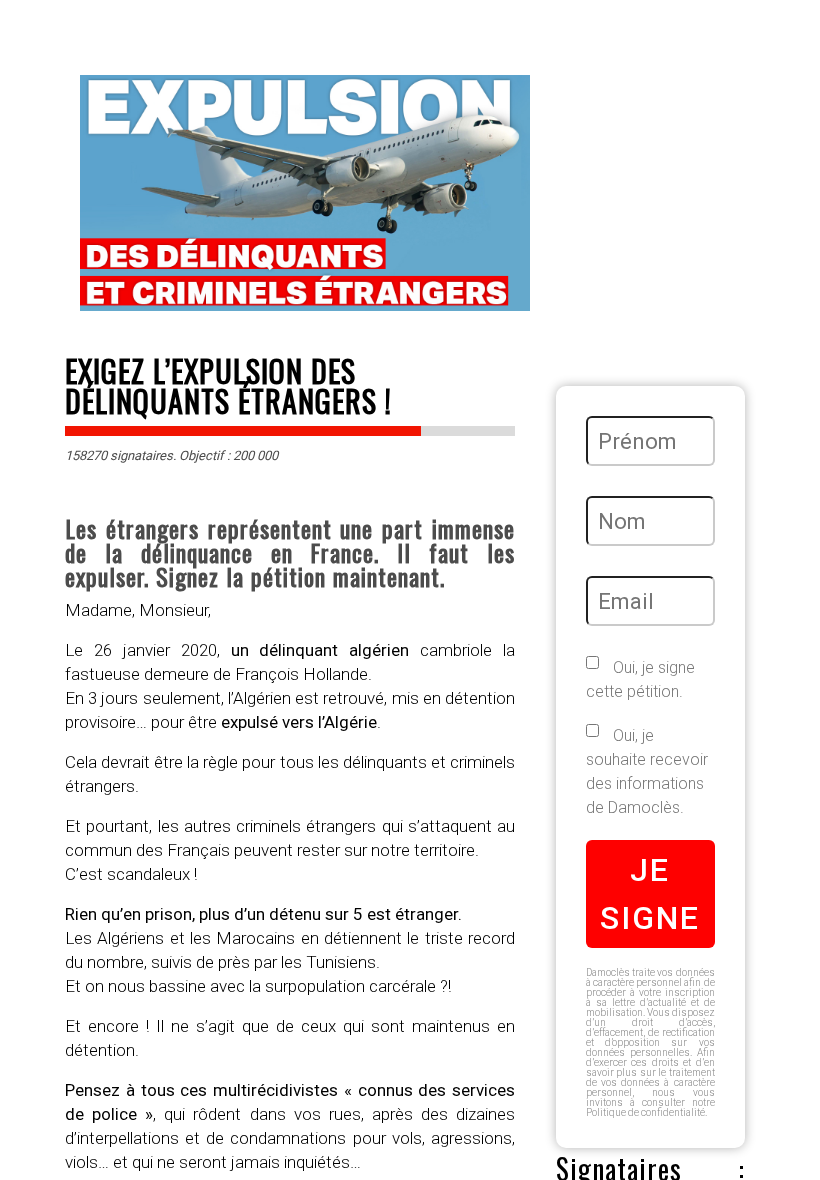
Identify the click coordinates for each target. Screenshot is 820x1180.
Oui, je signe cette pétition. (640, 679)
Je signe (650, 894)
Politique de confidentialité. (646, 1112)
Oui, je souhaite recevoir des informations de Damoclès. (647, 771)
